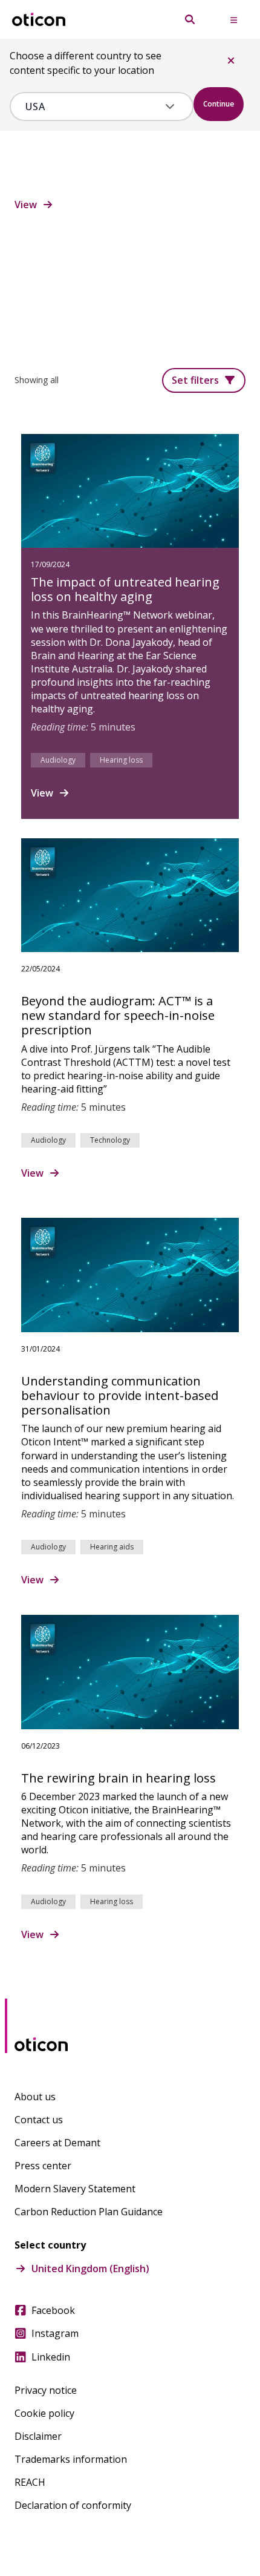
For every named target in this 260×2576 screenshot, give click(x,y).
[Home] (39, 20)
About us (35, 2097)
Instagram (55, 2333)
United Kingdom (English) (90, 2269)
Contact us (39, 2120)
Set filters (195, 380)
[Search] (190, 19)
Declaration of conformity (73, 2505)
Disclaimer (38, 2436)
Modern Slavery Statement (75, 2189)
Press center (43, 2166)
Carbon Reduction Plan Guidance (89, 2212)
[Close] (231, 61)
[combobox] (93, 107)
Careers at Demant (57, 2143)
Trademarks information (71, 2459)
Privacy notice (46, 2390)
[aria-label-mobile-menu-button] (233, 19)
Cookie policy (44, 2413)
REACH (30, 2482)
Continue (219, 104)
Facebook (53, 2310)
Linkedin (51, 2357)
